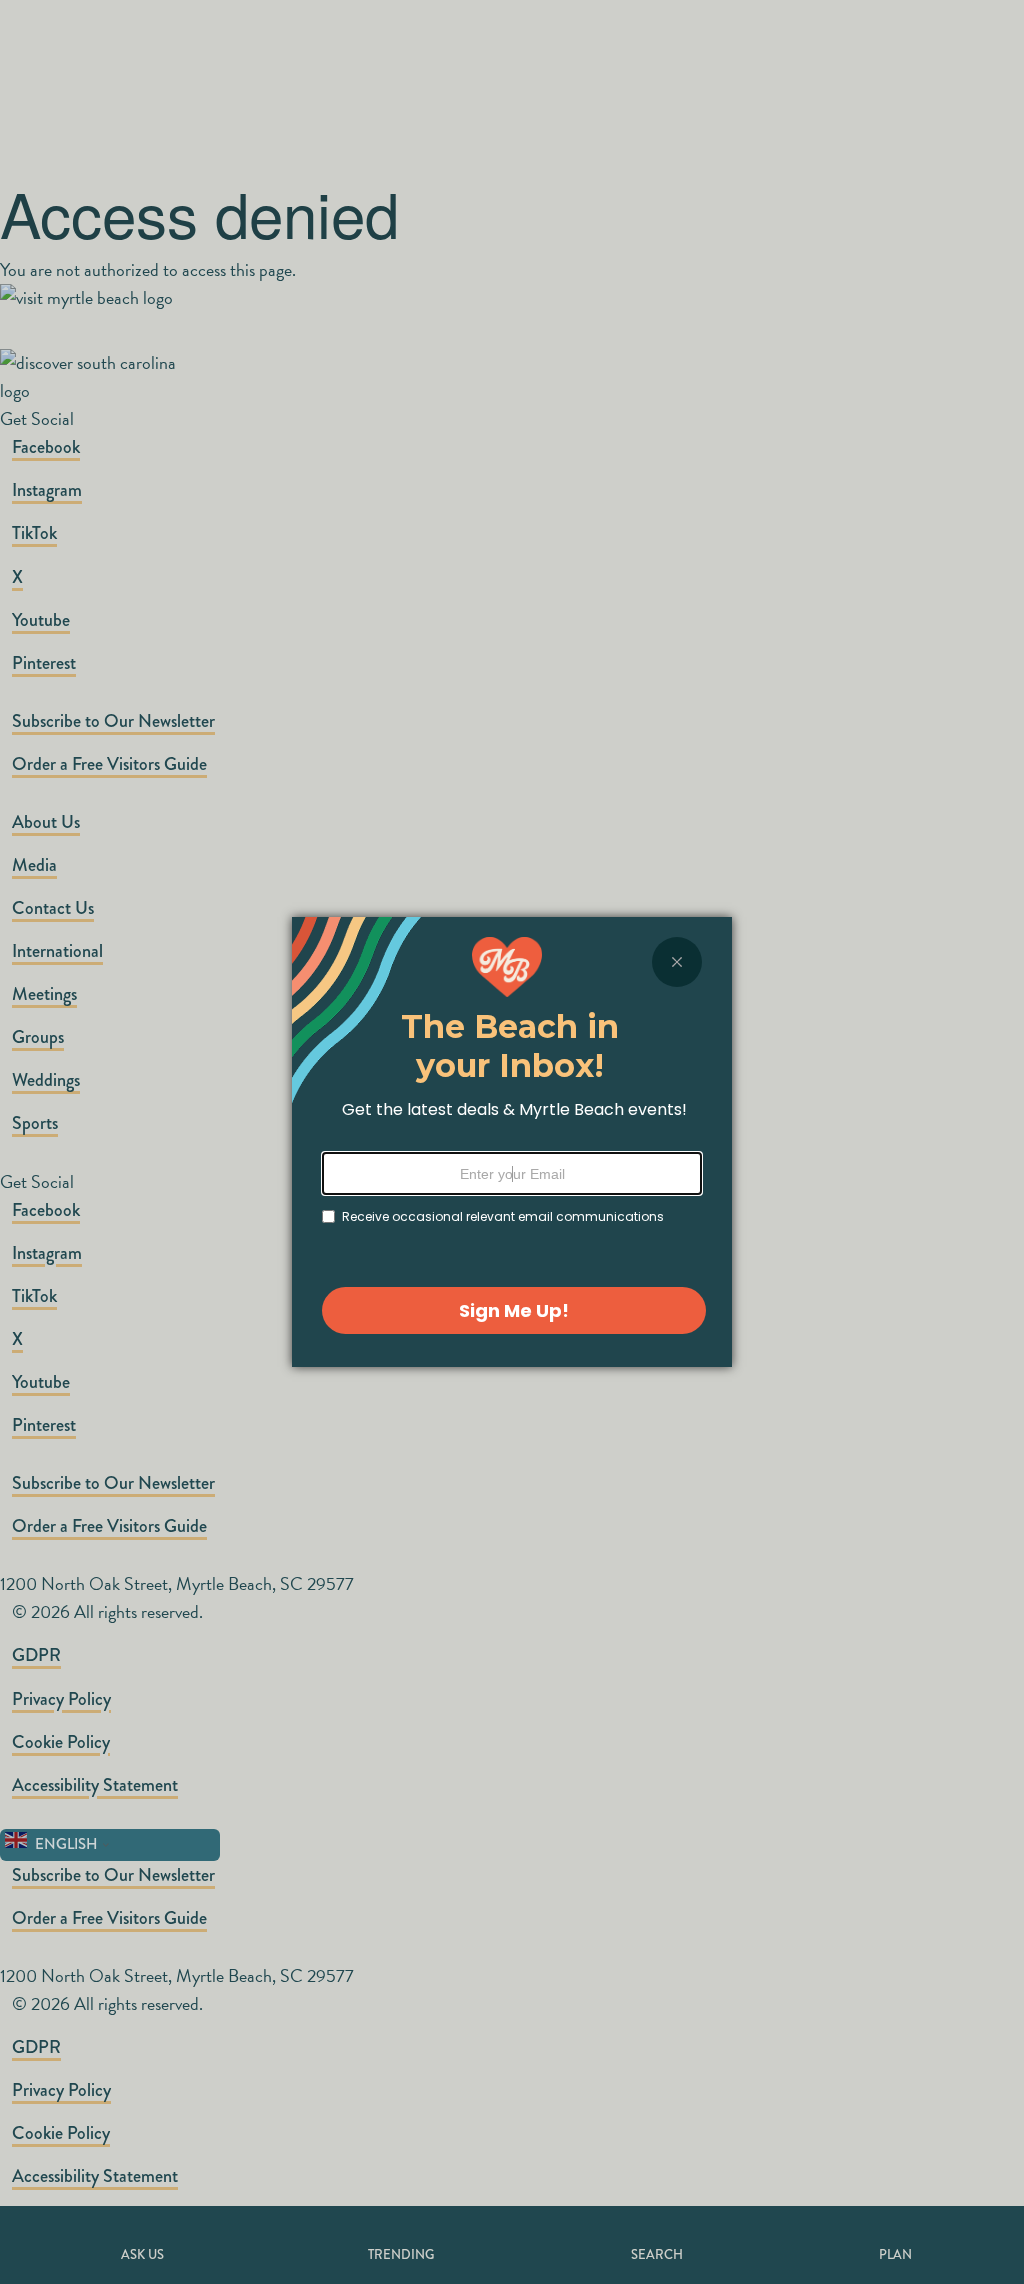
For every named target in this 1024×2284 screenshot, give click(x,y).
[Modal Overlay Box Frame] (512, 1142)
